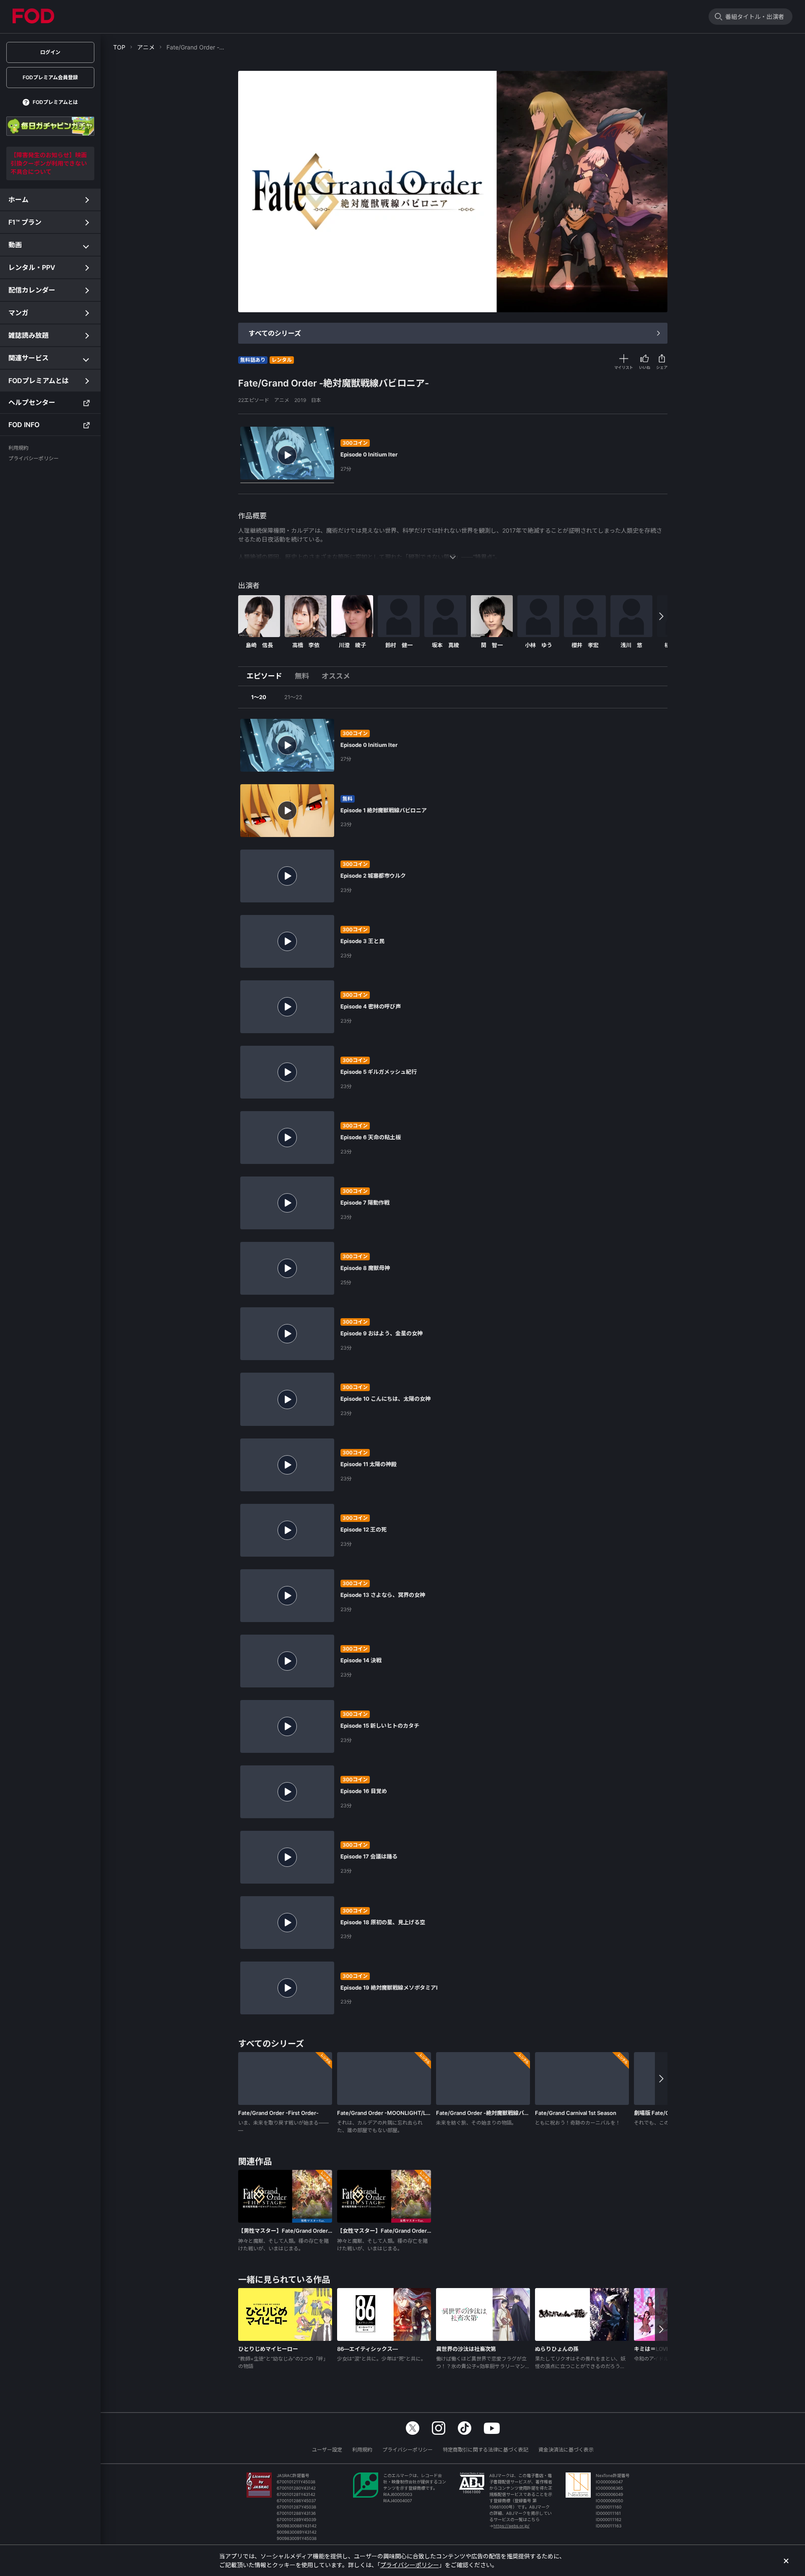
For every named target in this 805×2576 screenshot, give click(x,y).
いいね (645, 367)
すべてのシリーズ (275, 333)
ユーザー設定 (327, 2450)
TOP (119, 47)
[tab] (267, 676)
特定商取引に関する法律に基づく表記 (486, 2450)
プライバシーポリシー (408, 2450)
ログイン (50, 52)
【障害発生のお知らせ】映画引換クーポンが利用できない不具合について (49, 163)
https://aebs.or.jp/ (512, 2526)
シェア (662, 367)
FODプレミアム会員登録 (50, 77)
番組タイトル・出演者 (755, 17)
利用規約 (362, 2450)
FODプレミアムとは (55, 102)
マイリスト (624, 367)
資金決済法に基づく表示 (566, 2450)
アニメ (146, 47)
